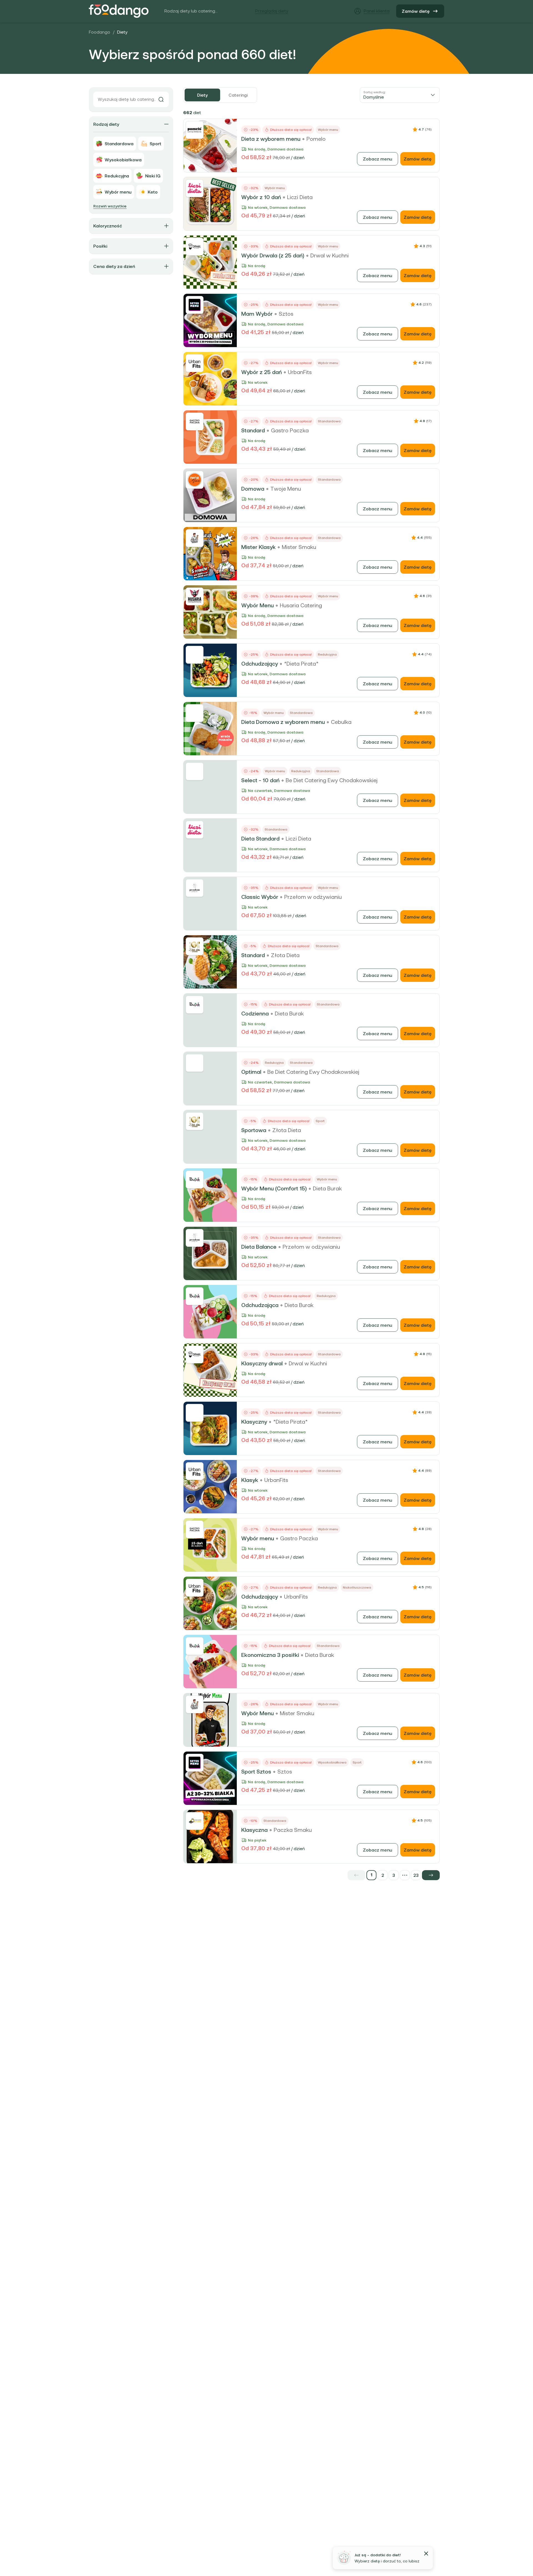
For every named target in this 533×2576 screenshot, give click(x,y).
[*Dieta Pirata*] (195, 655)
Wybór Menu (257, 605)
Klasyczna (254, 1830)
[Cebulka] (195, 713)
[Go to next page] (431, 1875)
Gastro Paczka (290, 430)
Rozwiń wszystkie (110, 206)
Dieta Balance (259, 1247)
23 (416, 1875)
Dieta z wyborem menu (271, 139)
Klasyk (250, 1480)
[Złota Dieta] (195, 946)
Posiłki (100, 246)
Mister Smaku (299, 547)
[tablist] (220, 95)
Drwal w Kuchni (330, 255)
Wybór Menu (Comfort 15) (274, 1188)
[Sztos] (195, 305)
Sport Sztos (256, 1772)
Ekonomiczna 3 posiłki (270, 1655)
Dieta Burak (289, 1014)
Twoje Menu (286, 489)
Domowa (253, 489)
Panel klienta (377, 11)
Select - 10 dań (260, 780)
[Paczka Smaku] (195, 1821)
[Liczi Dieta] (195, 188)
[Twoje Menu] (195, 480)
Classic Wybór (260, 897)
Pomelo (316, 139)
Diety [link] (122, 32)
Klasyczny (254, 1422)
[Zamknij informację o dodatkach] (426, 2554)
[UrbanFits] (195, 363)
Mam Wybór (257, 314)
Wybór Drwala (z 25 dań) (273, 255)
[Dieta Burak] (195, 1005)
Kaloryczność (108, 226)
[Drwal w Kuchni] (195, 247)
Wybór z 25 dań (262, 372)
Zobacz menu (378, 159)
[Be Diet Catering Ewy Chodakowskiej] (195, 771)
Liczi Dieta (300, 197)
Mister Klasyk (258, 547)
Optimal (251, 1072)
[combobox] (400, 95)
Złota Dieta (285, 955)
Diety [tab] (202, 95)
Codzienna (255, 1014)
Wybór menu (258, 1538)
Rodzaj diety (106, 124)
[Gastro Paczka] (195, 422)
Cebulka (341, 722)
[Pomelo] (195, 130)
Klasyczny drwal (262, 1363)
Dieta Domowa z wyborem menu (283, 722)
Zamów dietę (416, 11)
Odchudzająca (260, 1305)
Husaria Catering (301, 605)
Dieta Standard (260, 839)
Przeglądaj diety (272, 11)
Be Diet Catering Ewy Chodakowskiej (332, 780)
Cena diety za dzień (114, 266)
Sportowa (254, 1130)
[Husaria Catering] (195, 596)
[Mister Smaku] (195, 538)
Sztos (286, 314)
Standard (253, 430)
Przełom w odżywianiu (313, 897)
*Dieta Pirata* (301, 664)
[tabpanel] (311, 994)
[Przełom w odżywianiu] (195, 888)
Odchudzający (260, 664)
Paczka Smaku (293, 1830)
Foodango (100, 32)
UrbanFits (300, 372)
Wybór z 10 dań (261, 197)
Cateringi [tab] (238, 95)
